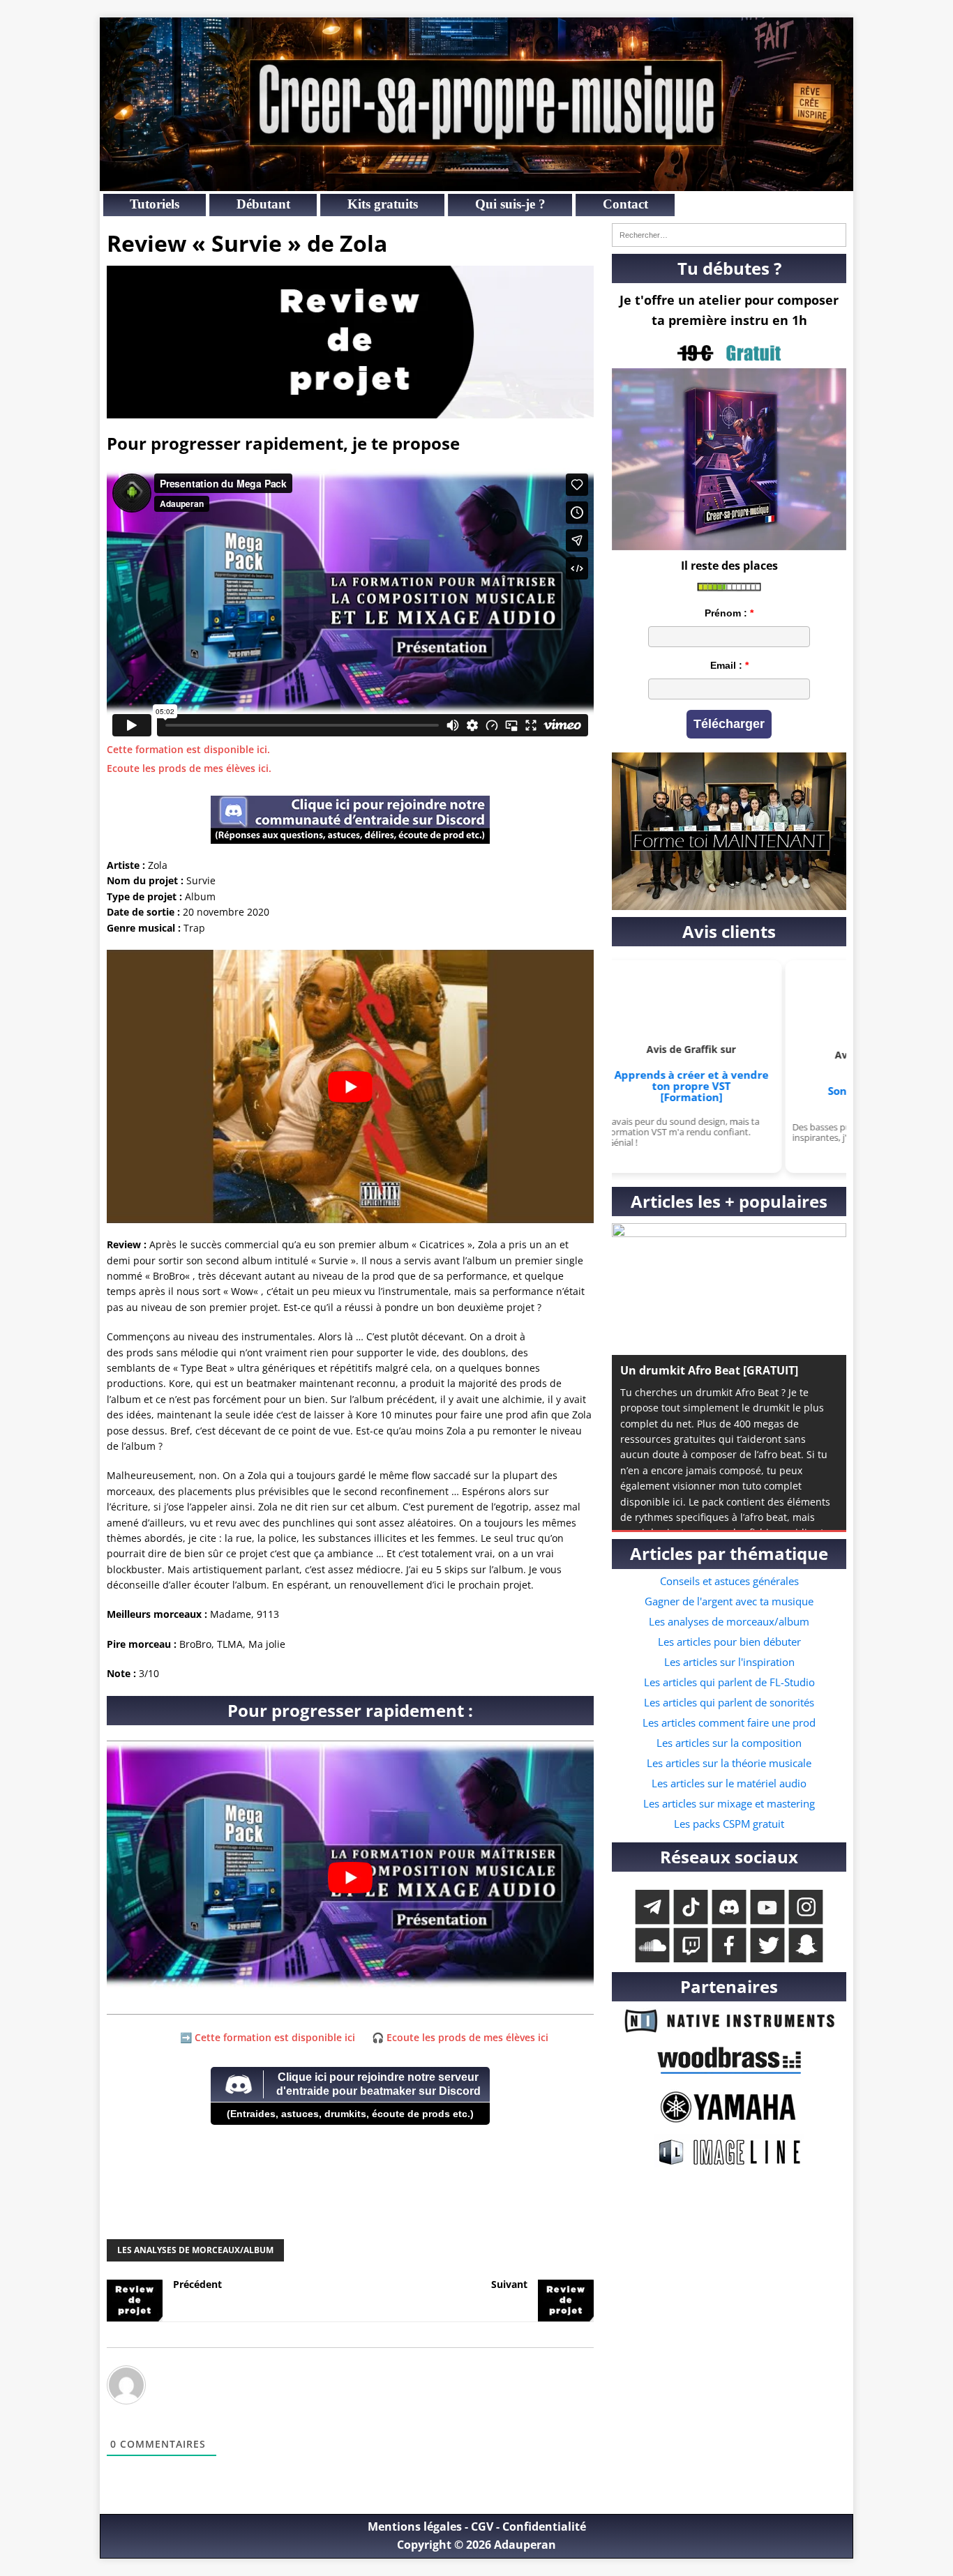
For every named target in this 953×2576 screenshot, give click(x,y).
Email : (726, 665)
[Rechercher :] (729, 235)
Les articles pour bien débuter (729, 1642)
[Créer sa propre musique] (476, 183)
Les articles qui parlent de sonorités (729, 1702)
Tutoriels (155, 204)
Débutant (263, 204)
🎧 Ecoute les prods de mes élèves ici (460, 2037)
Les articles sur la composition (729, 1743)
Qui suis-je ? (510, 204)
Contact (625, 204)
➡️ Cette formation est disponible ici (268, 2037)
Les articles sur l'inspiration (729, 1662)
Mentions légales (415, 2526)
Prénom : (726, 613)
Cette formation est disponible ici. (188, 749)
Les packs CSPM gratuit (729, 1824)
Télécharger (729, 724)
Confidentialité (544, 2526)
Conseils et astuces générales (729, 1581)
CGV (482, 2526)
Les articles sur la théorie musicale (729, 1763)
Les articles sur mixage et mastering (729, 1803)
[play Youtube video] (350, 1086)
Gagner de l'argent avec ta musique (729, 1601)
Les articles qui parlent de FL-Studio (729, 1682)
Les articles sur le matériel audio (729, 1783)
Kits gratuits (383, 204)
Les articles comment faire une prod (729, 1722)
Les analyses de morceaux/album (195, 2250)
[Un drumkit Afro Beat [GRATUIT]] (729, 1289)
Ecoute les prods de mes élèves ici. (189, 768)
